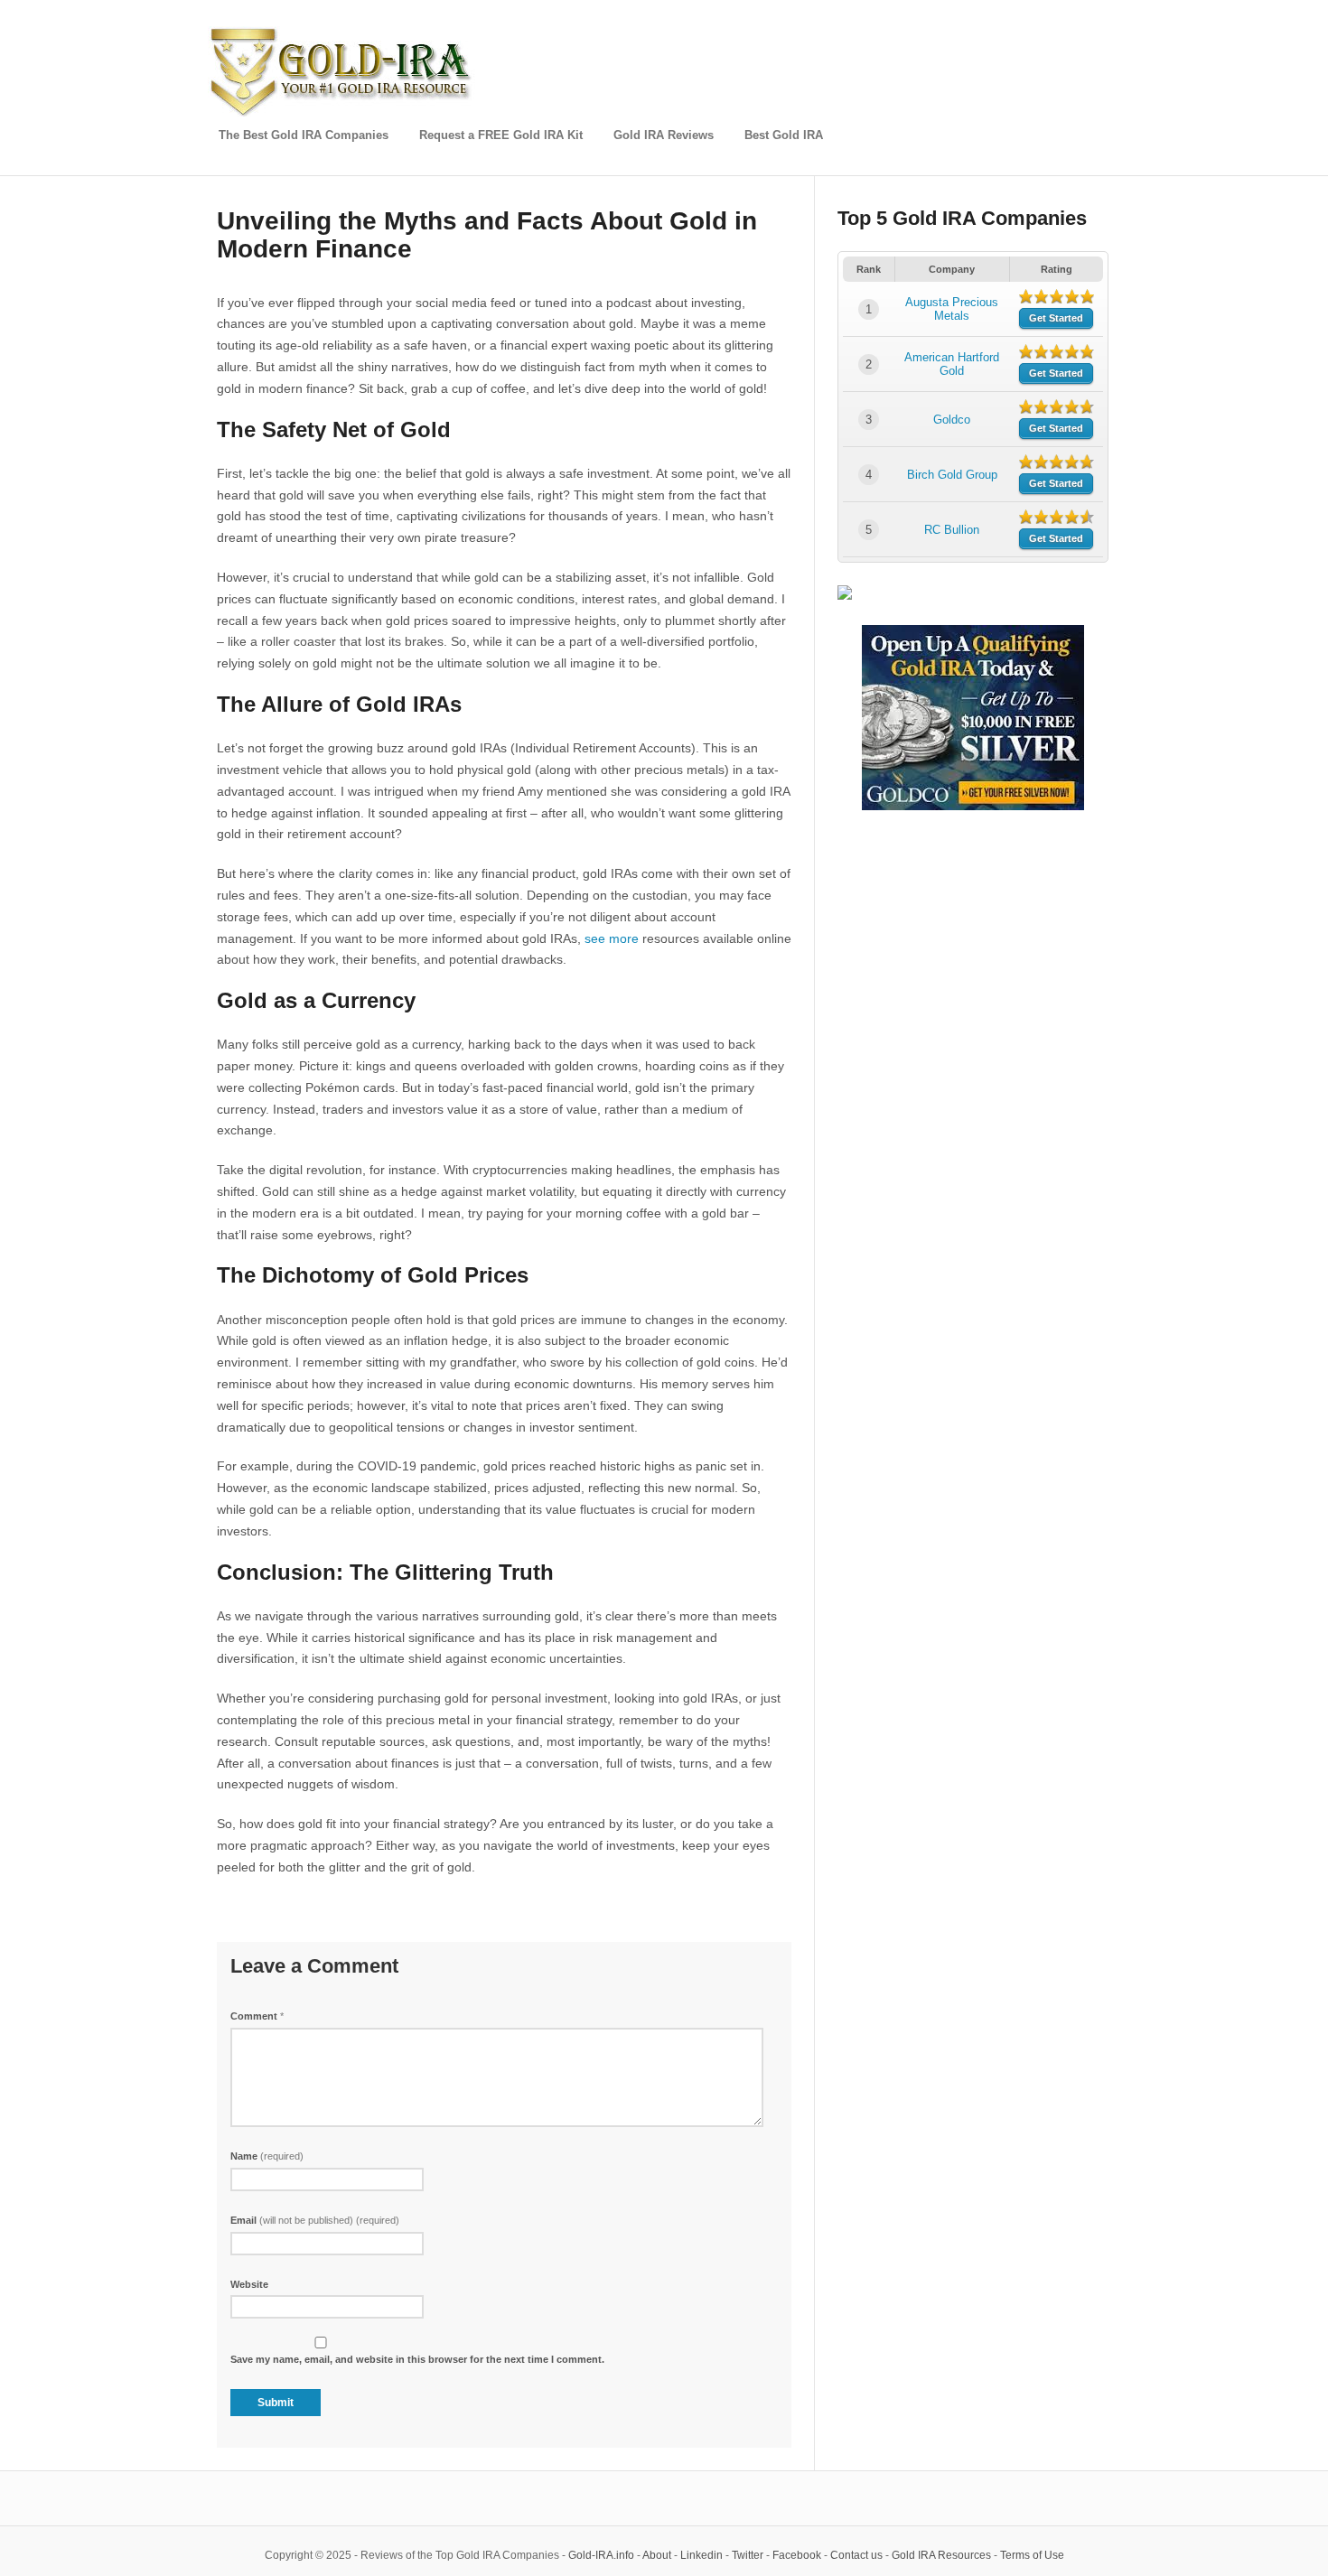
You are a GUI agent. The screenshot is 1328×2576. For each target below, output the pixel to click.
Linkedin (701, 2555)
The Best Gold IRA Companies (304, 135)
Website (249, 2284)
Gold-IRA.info (601, 2555)
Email (315, 2220)
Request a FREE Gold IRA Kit (501, 135)
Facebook (797, 2555)
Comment (257, 2016)
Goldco (952, 420)
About (657, 2555)
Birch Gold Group (952, 475)
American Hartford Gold (952, 364)
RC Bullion (952, 530)
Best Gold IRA (784, 135)
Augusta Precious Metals (952, 309)
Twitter (748, 2555)
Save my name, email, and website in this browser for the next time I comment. (417, 2359)
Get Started (1056, 318)
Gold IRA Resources (941, 2555)
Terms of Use (1032, 2555)
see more (612, 938)
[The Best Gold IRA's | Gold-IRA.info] (343, 113)
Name (267, 2156)
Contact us (856, 2555)
